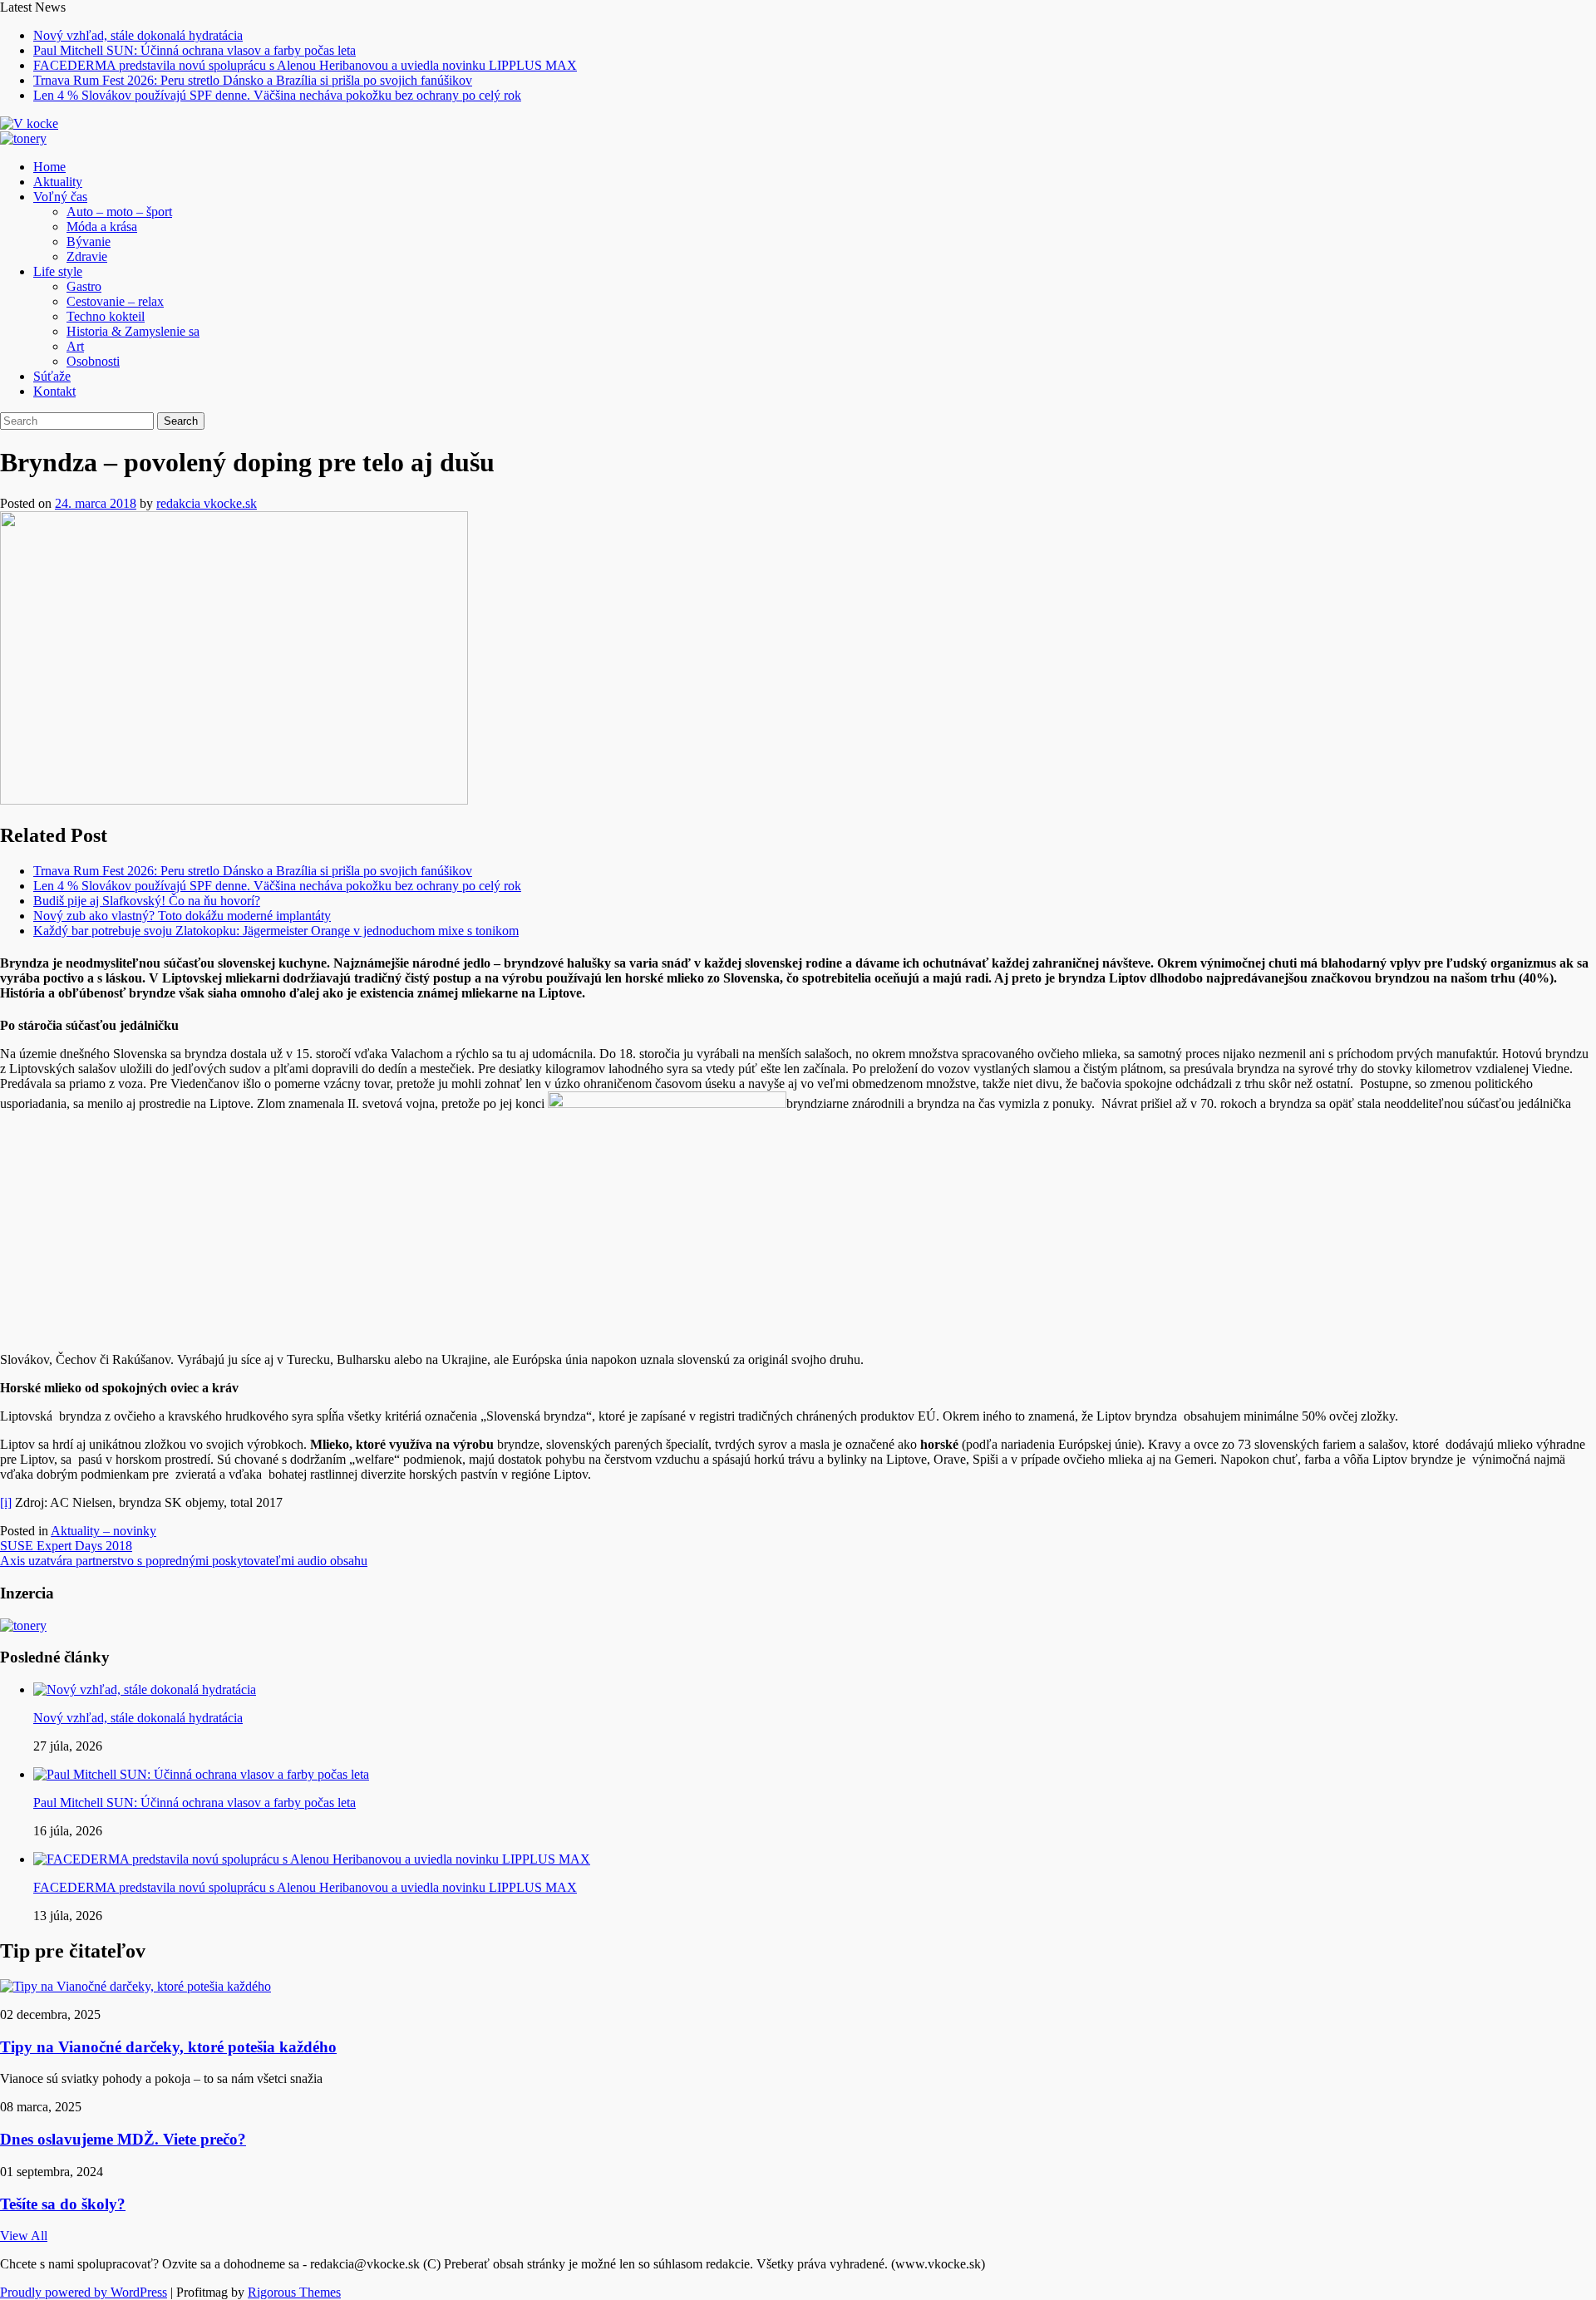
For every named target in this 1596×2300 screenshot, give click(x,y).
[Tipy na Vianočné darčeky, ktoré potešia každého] (135, 1986)
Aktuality (58, 182)
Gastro (84, 286)
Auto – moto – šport (119, 212)
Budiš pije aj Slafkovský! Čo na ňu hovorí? (147, 901)
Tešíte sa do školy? (63, 2204)
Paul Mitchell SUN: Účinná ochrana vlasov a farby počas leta (195, 50)
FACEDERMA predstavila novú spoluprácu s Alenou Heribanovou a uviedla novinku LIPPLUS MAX (305, 65)
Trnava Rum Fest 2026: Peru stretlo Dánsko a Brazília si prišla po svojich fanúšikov (253, 80)
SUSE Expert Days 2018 (66, 1546)
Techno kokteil (106, 316)
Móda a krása (102, 227)
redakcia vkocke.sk (207, 503)
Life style (58, 271)
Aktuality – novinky (103, 1531)
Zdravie (87, 256)
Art (75, 346)
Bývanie (89, 241)
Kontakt (54, 391)
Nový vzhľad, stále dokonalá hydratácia (138, 35)
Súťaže (52, 376)
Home (49, 167)
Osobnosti (93, 361)
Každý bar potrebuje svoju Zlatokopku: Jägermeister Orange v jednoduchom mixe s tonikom (276, 931)
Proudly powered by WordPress (84, 2292)
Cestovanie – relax (115, 301)
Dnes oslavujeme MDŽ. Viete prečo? (123, 2139)
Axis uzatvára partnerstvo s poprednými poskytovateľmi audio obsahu (184, 1561)
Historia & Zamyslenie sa (133, 331)
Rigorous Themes (294, 2292)
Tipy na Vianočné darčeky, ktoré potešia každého (168, 2047)
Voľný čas (60, 197)
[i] (6, 1502)
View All (24, 2236)
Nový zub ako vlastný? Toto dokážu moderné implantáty (182, 916)
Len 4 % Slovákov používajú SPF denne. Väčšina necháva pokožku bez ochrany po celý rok (277, 95)
